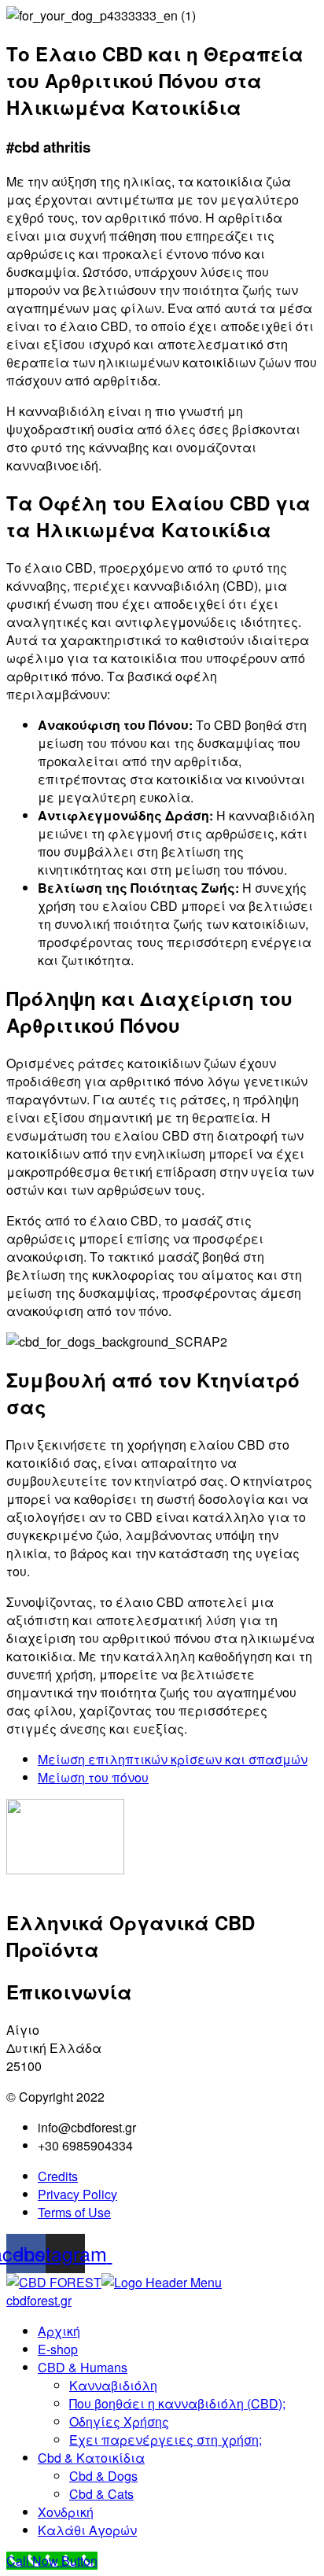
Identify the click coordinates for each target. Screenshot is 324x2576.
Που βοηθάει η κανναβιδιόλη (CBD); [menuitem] (177, 2403)
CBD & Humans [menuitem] (83, 2367)
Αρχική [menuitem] (59, 2331)
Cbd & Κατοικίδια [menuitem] (91, 2458)
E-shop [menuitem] (58, 2349)
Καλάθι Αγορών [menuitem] (87, 2530)
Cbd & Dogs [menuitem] (103, 2476)
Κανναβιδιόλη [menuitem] (113, 2385)
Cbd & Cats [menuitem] (101, 2494)
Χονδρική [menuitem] (66, 2512)
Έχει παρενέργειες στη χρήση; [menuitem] (166, 2440)
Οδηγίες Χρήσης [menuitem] (119, 2421)
